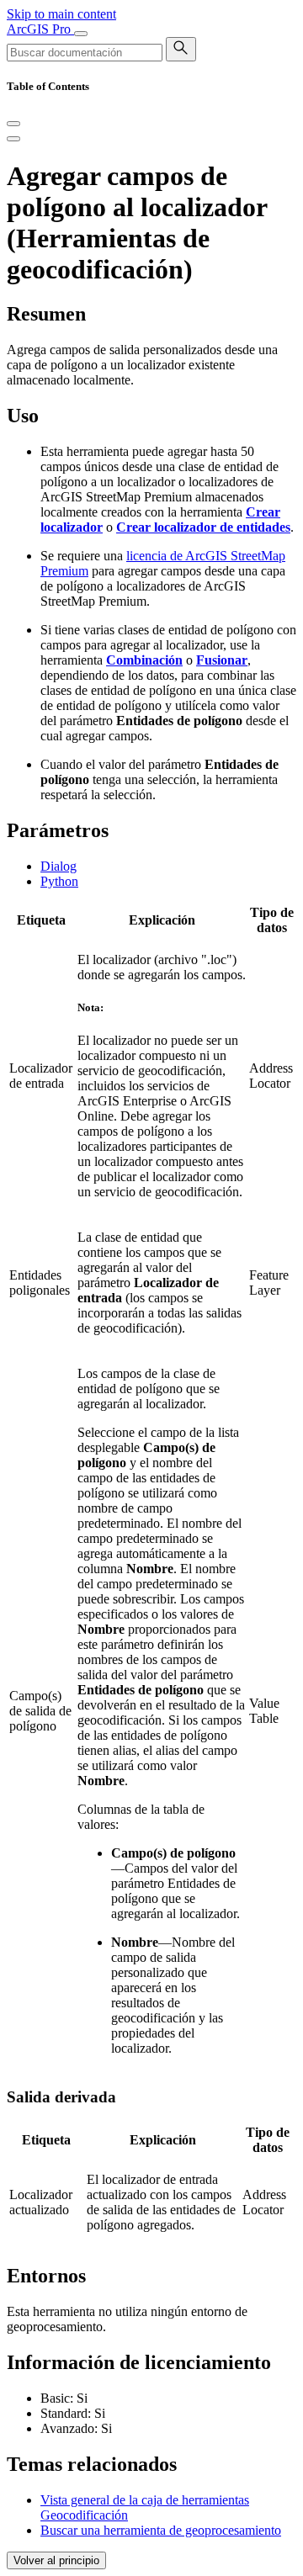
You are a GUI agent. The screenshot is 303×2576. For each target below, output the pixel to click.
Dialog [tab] (58, 866)
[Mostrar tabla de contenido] (13, 139)
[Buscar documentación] (181, 49)
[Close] (13, 124)
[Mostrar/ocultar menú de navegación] (81, 34)
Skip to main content (61, 14)
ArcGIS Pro (40, 29)
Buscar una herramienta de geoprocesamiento (161, 2530)
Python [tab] (59, 881)
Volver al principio (56, 2560)
